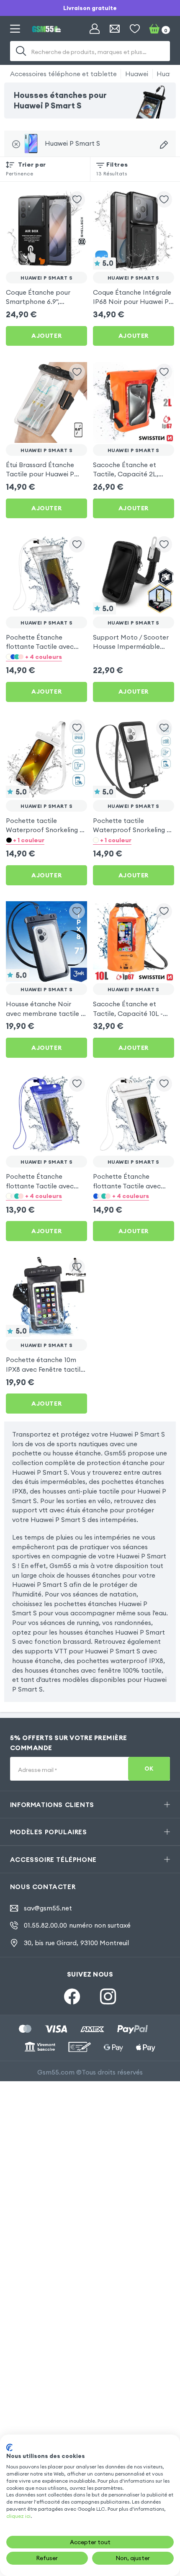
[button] (46, 657)
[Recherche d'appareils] (164, 145)
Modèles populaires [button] (49, 1832)
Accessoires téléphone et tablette (63, 74)
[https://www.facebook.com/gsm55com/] (72, 1996)
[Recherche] (21, 51)
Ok (149, 1769)
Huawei (137, 74)
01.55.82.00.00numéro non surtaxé (77, 1925)
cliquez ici (18, 2516)
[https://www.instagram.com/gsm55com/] (108, 1996)
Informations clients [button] (52, 1805)
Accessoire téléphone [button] (53, 1859)
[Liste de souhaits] (135, 29)
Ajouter (46, 336)
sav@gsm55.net (48, 1908)
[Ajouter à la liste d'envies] (77, 199)
